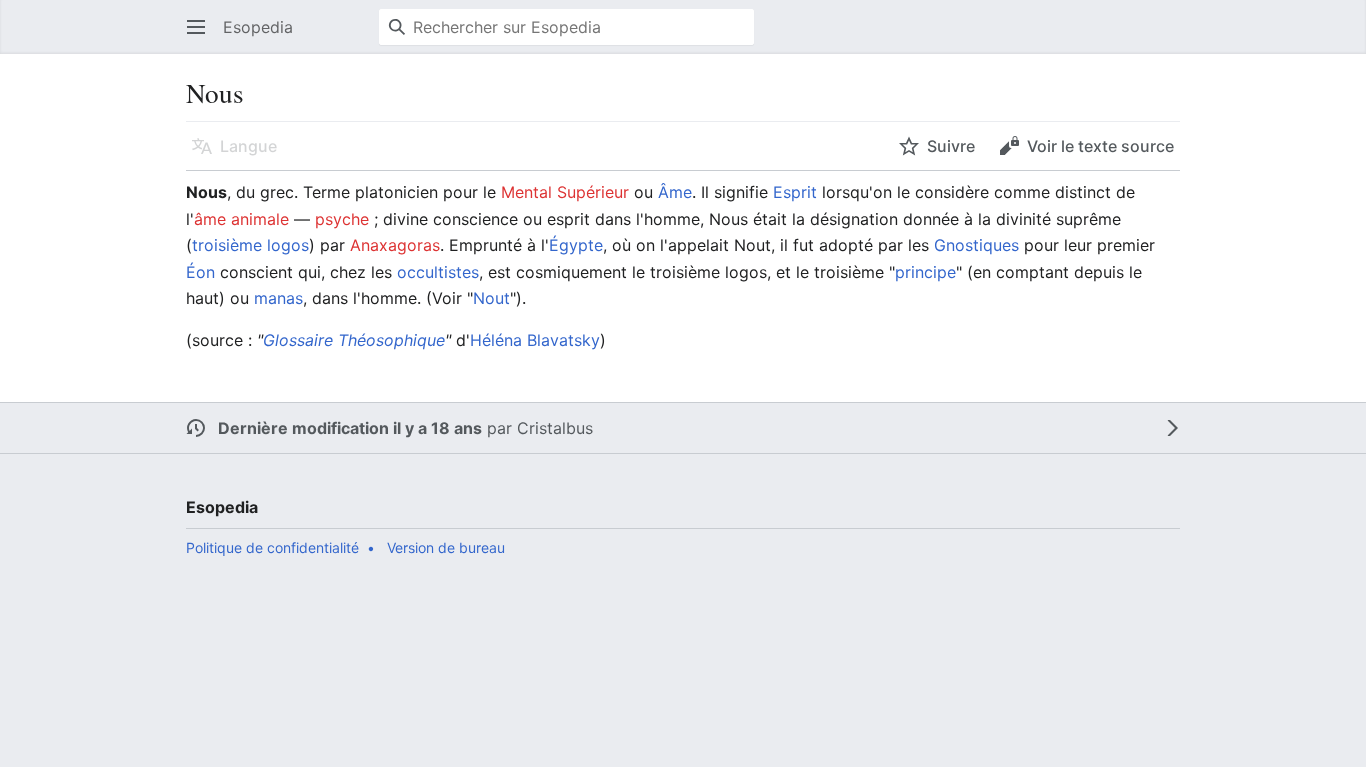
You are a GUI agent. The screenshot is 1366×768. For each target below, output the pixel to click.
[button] (196, 27)
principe (925, 272)
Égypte (576, 245)
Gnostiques (976, 245)
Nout (491, 298)
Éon (200, 272)
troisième (227, 245)
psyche (342, 219)
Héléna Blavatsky (535, 340)
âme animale (241, 219)
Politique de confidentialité (272, 547)
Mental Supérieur (565, 192)
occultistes (438, 272)
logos (288, 245)
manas (278, 298)
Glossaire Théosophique (354, 340)
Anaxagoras (395, 245)
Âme (675, 192)
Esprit (795, 192)
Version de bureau (446, 547)
